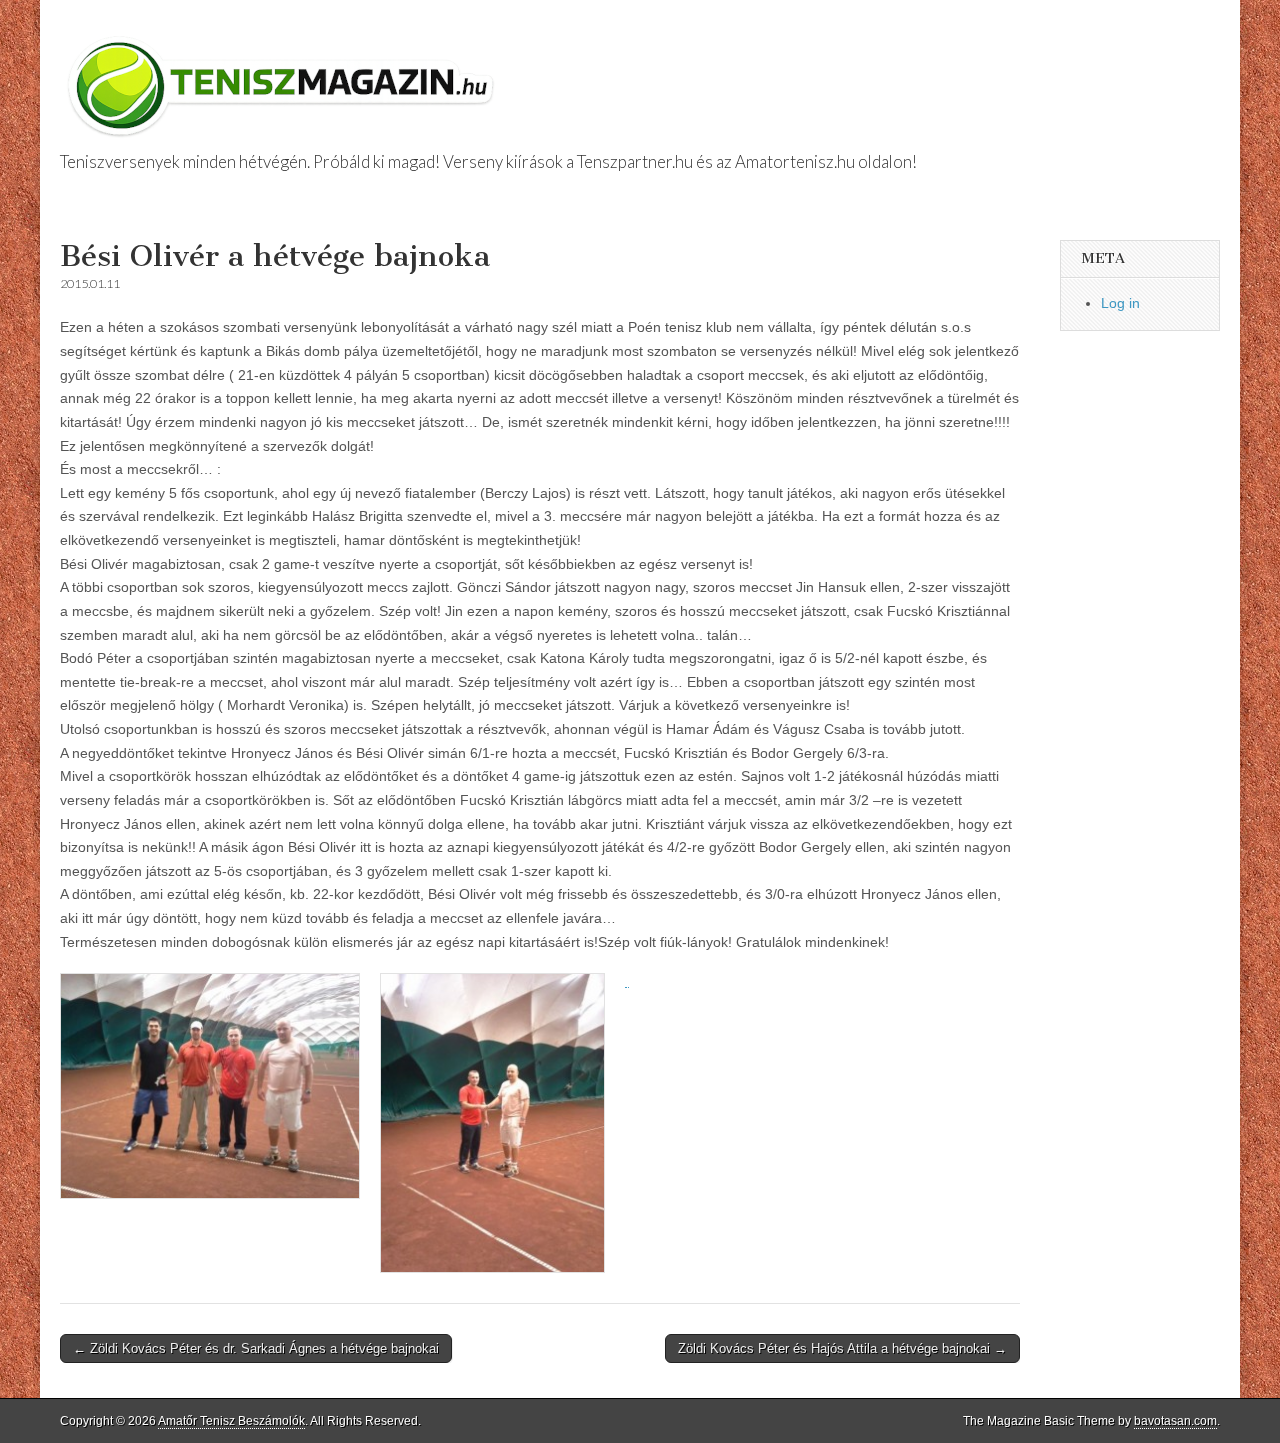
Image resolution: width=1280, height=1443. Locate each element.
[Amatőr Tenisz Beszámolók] (285, 77)
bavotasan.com (1175, 1421)
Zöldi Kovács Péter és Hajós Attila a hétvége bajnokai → (842, 1348)
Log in (1120, 303)
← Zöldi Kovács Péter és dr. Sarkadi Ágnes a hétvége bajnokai (256, 1348)
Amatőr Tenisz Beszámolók (231, 1421)
